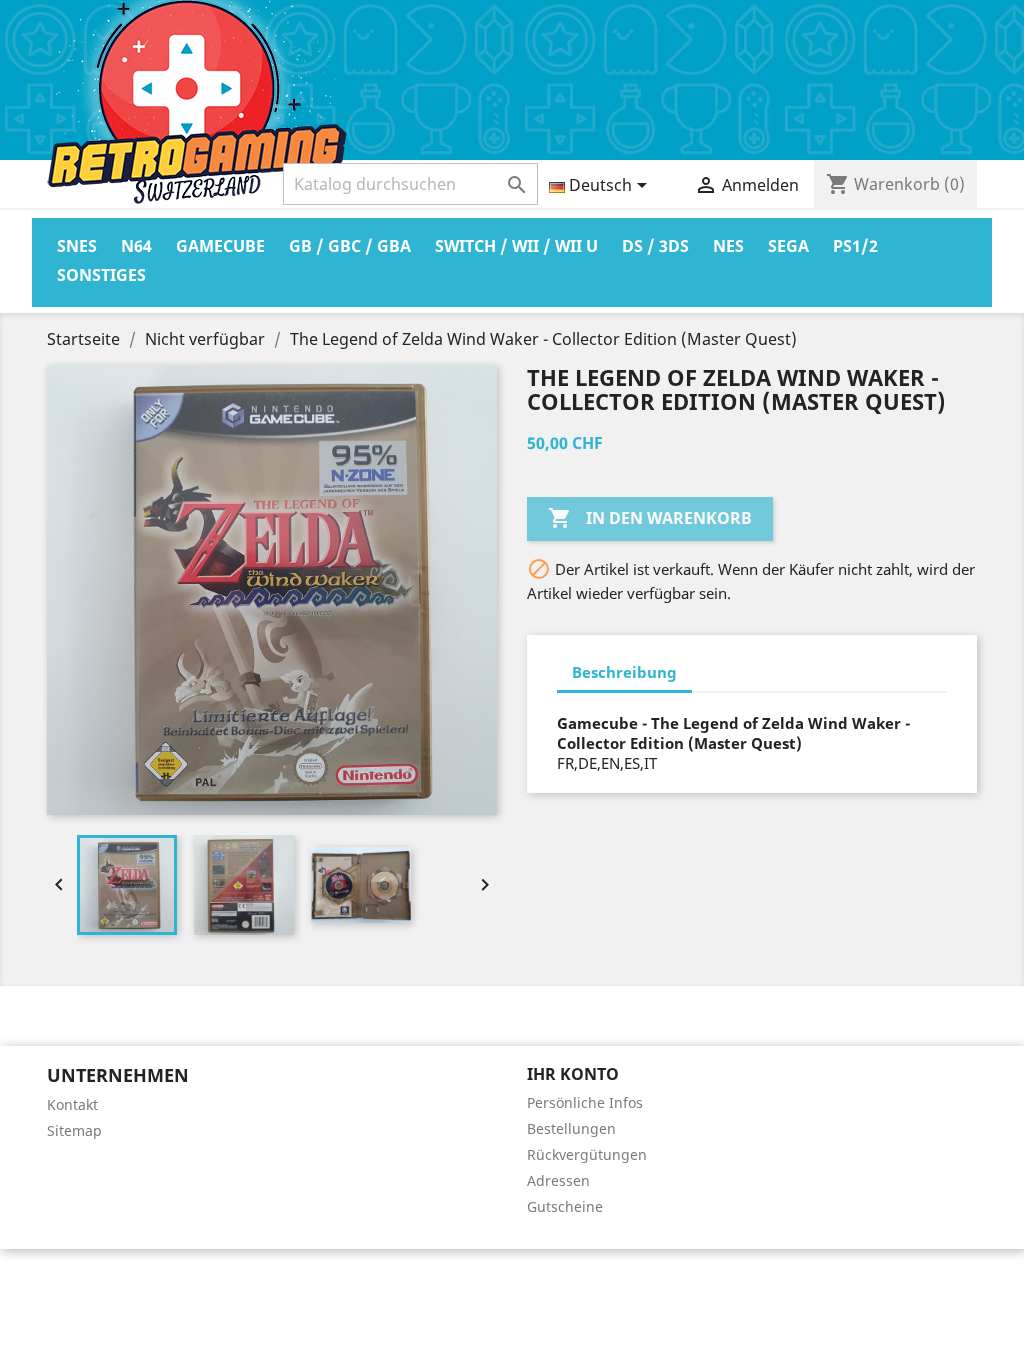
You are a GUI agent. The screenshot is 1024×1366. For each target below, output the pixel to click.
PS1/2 (855, 246)
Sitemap (74, 1130)
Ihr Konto (573, 1074)
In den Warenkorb (650, 518)
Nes (728, 246)
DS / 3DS (655, 246)
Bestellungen (571, 1128)
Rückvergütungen (587, 1154)
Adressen (558, 1180)
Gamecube (220, 246)
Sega (788, 246)
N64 (136, 246)
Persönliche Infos (585, 1102)
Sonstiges (101, 275)
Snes (77, 246)
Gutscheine (565, 1206)
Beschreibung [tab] (624, 672)
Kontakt (72, 1104)
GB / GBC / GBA (350, 246)
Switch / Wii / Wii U (516, 246)
